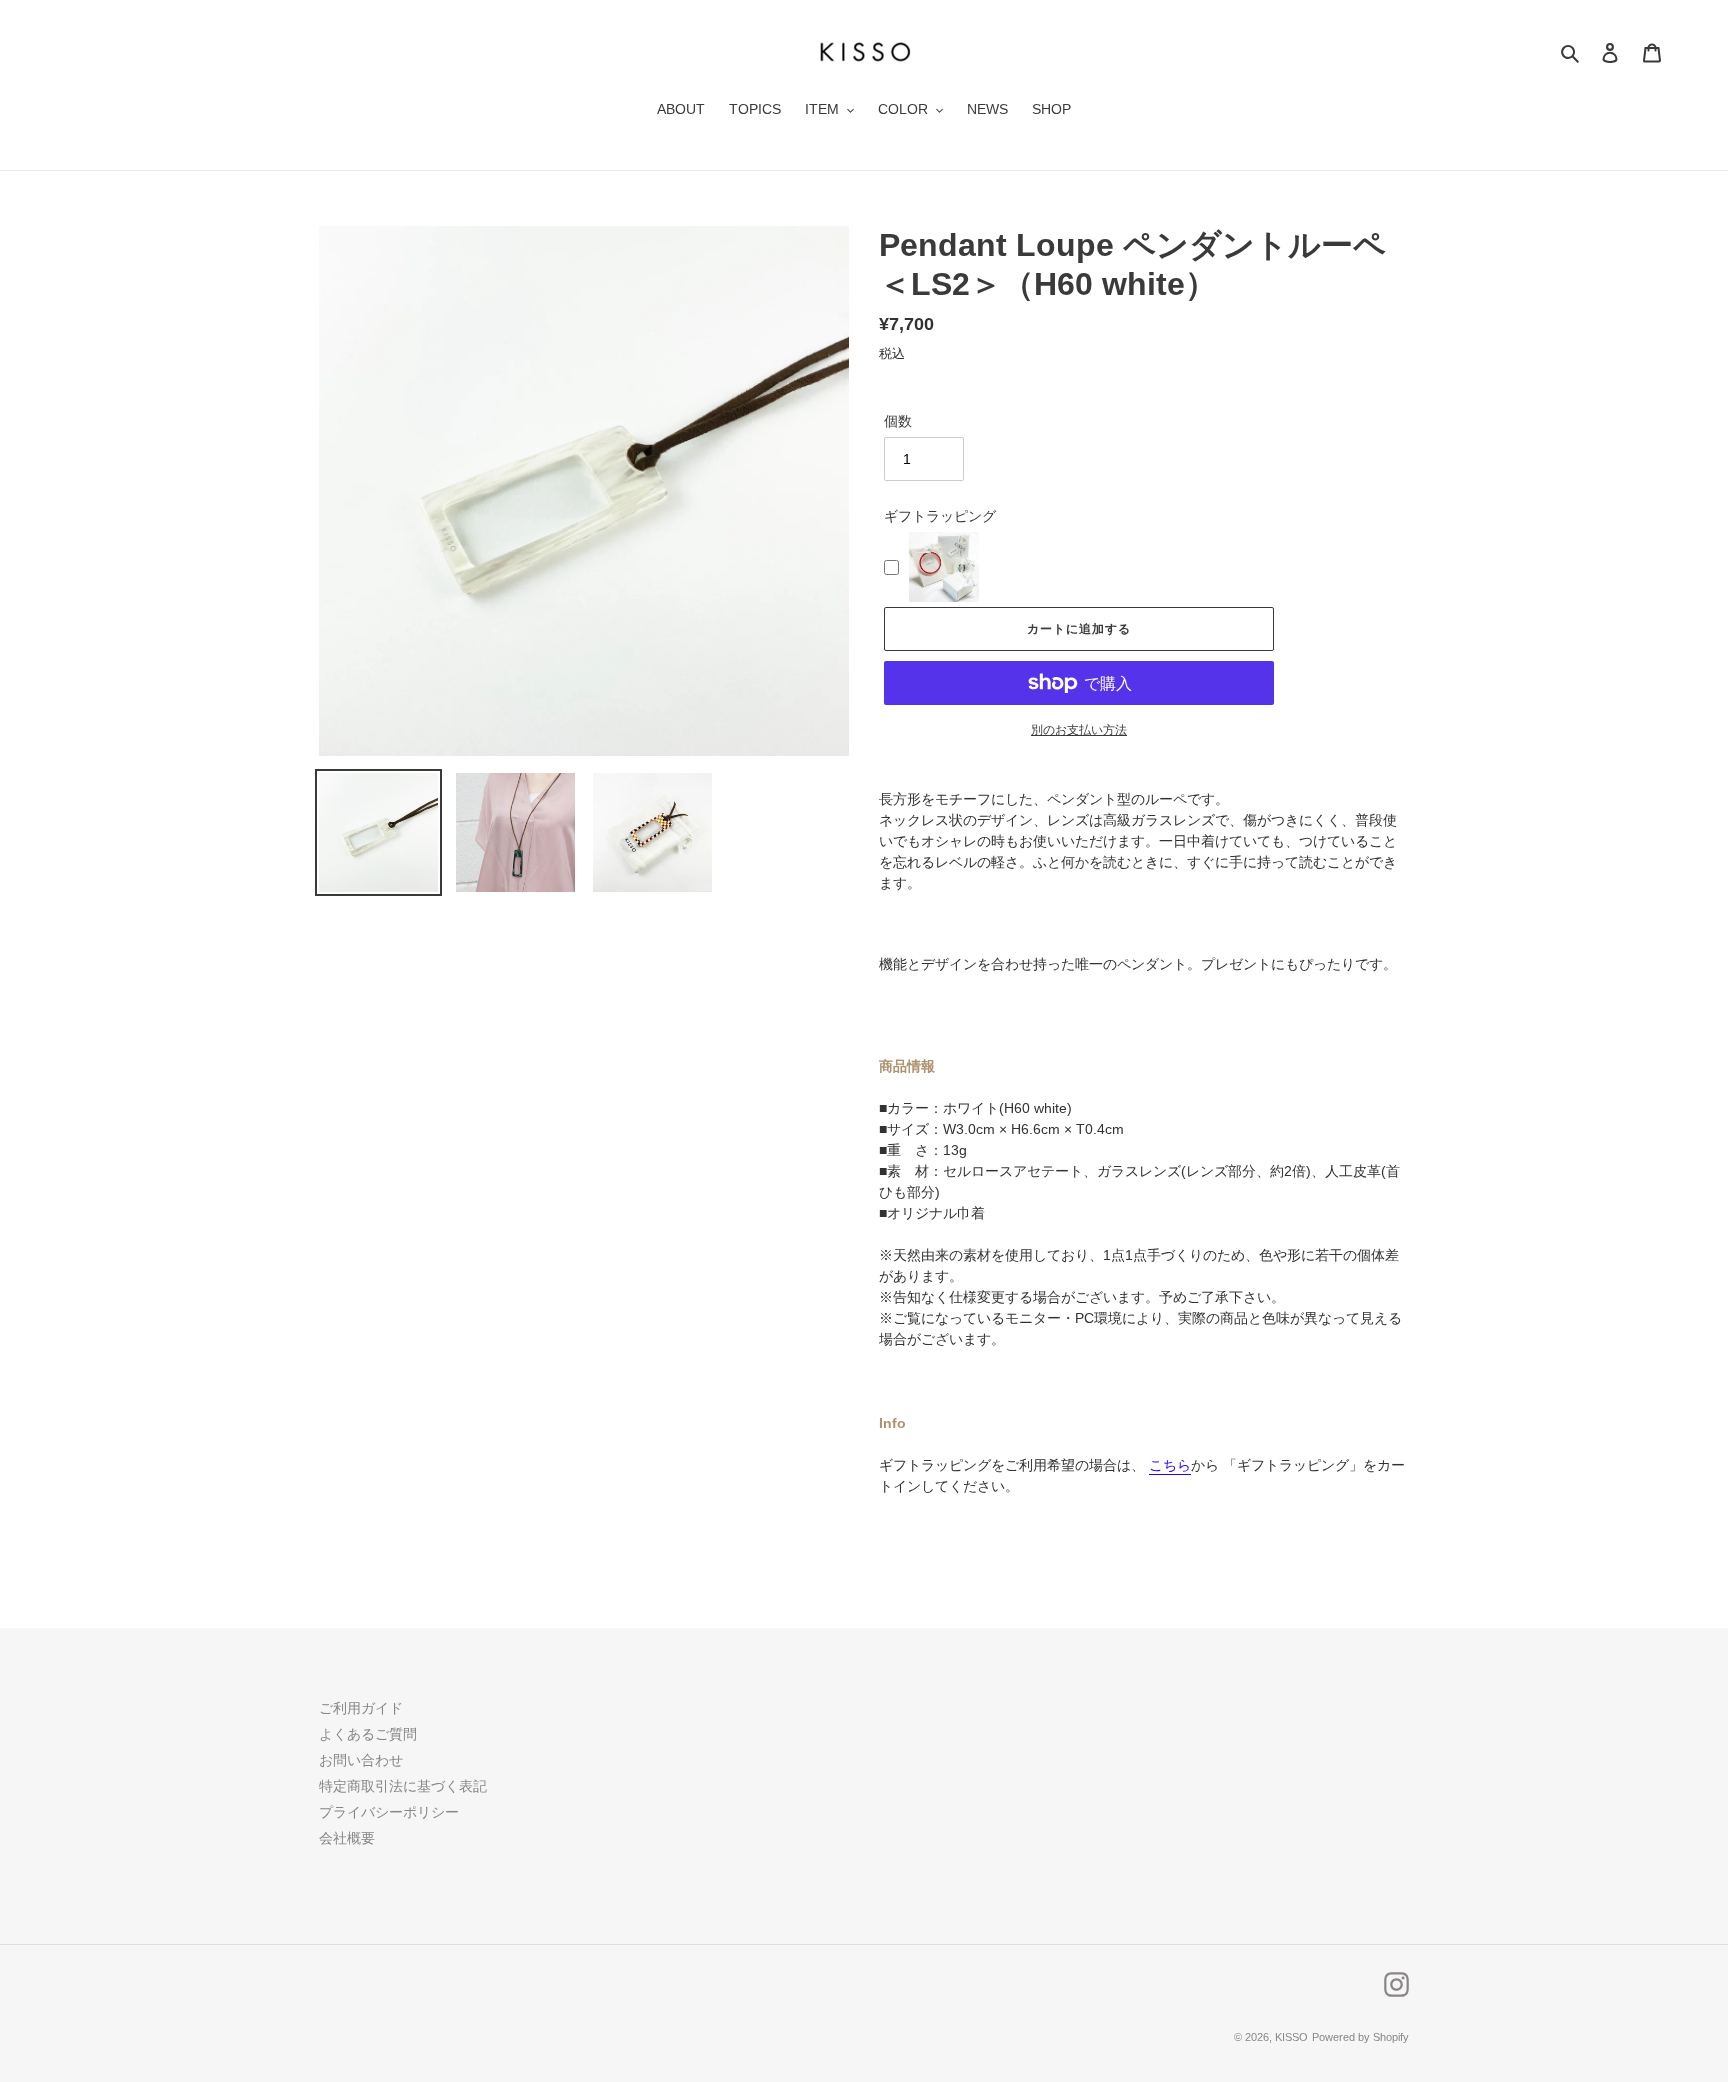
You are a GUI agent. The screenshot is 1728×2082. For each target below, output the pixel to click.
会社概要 (347, 1838)
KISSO (1291, 2037)
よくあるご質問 (368, 1734)
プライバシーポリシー (389, 1812)
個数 (898, 421)
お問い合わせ (361, 1760)
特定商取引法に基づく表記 (403, 1786)
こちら (1170, 1465)
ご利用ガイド (361, 1708)
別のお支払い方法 (1079, 730)
